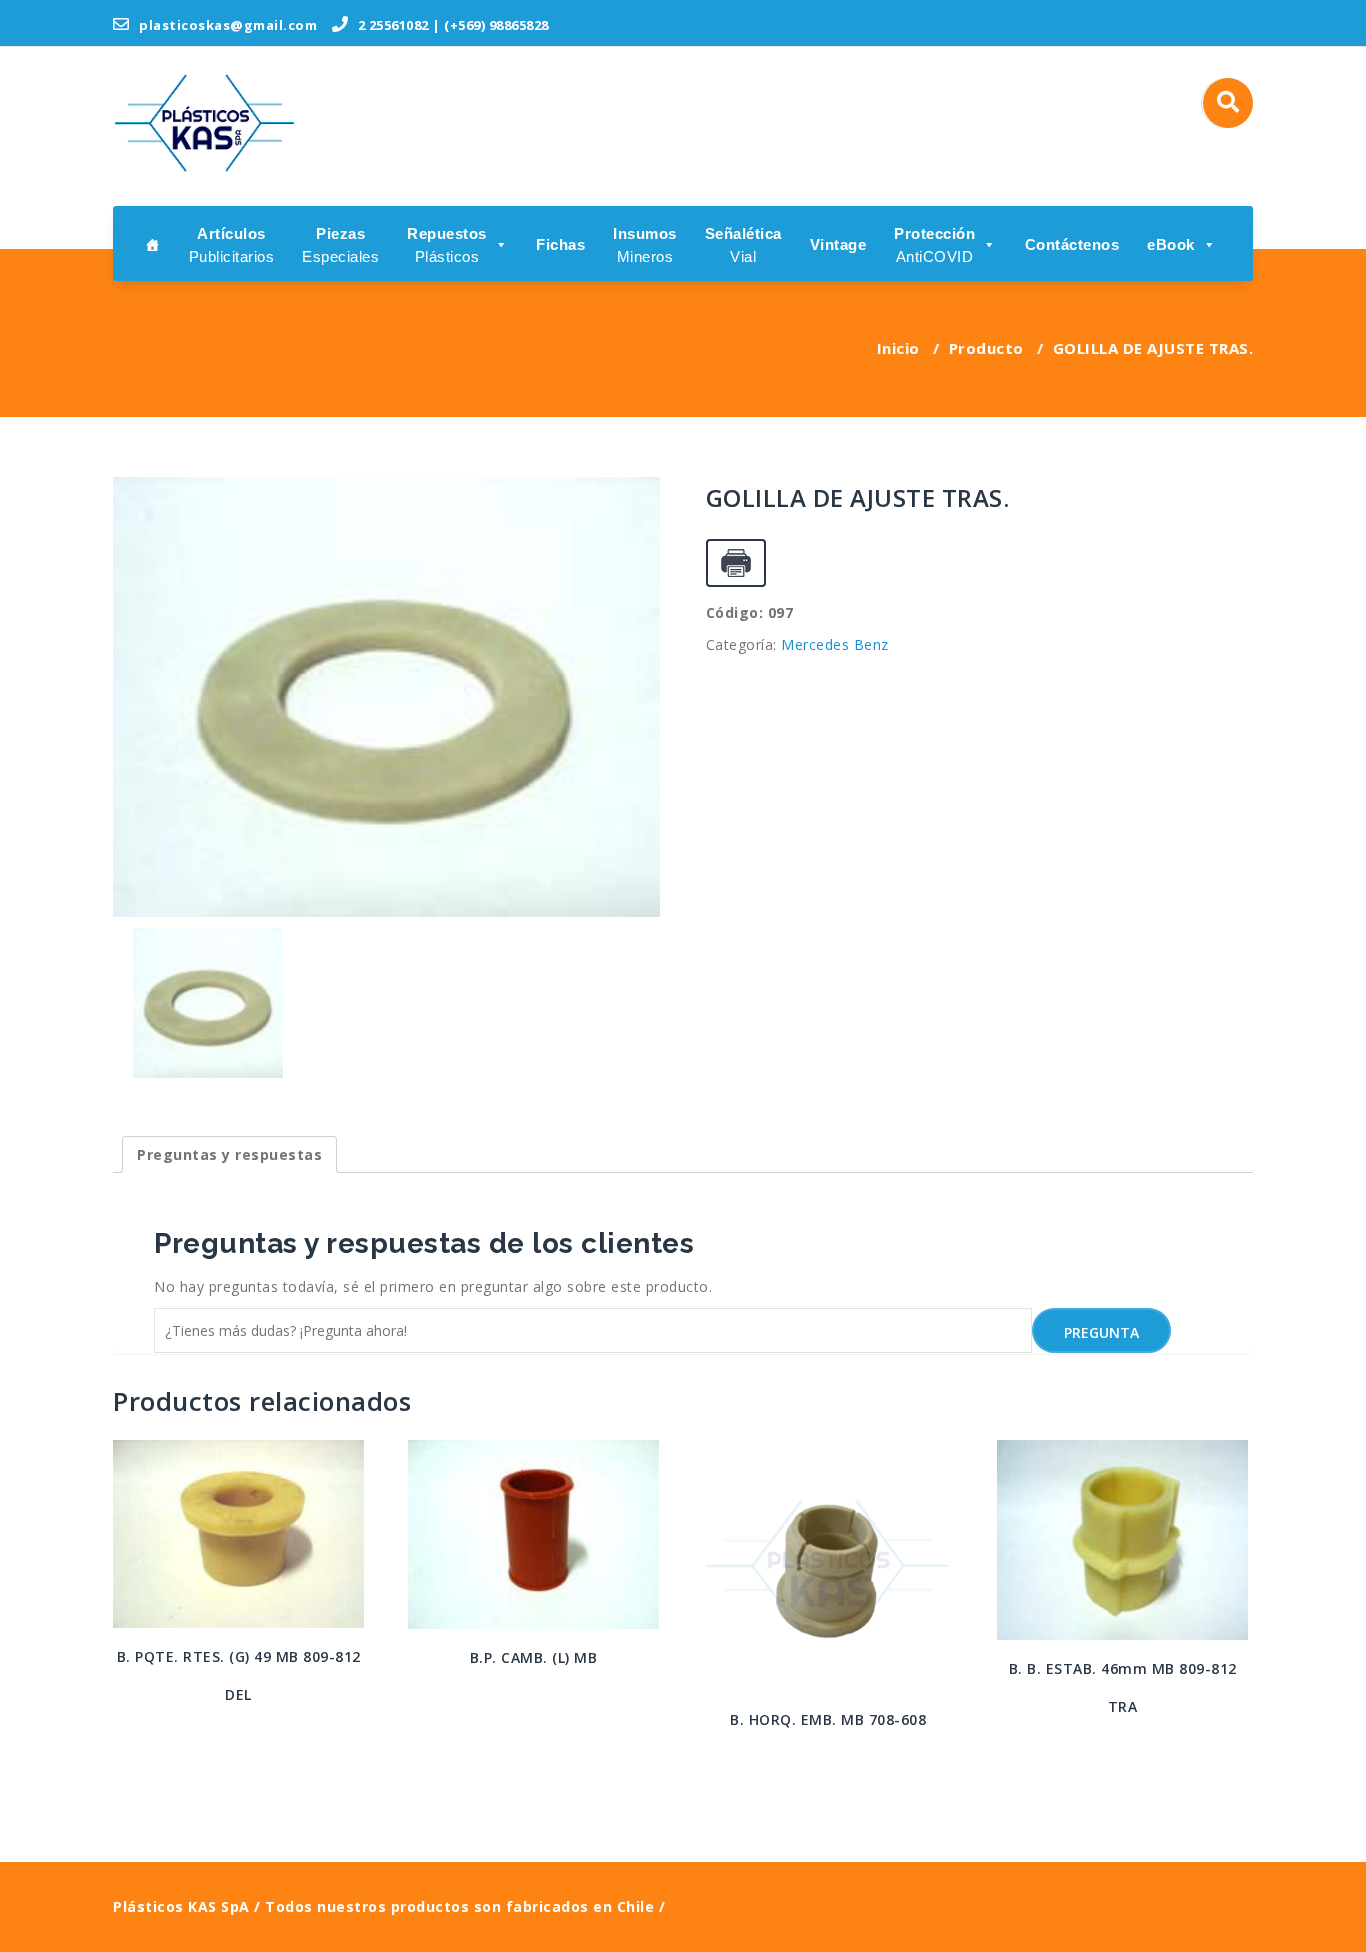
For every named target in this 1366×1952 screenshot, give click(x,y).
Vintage (838, 244)
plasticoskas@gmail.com (226, 25)
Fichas (560, 244)
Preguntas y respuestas (229, 1154)
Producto (986, 348)
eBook (1171, 244)
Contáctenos (1072, 244)
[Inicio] (153, 243)
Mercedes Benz (835, 644)
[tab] (229, 1154)
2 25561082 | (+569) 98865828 (451, 25)
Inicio (898, 348)
